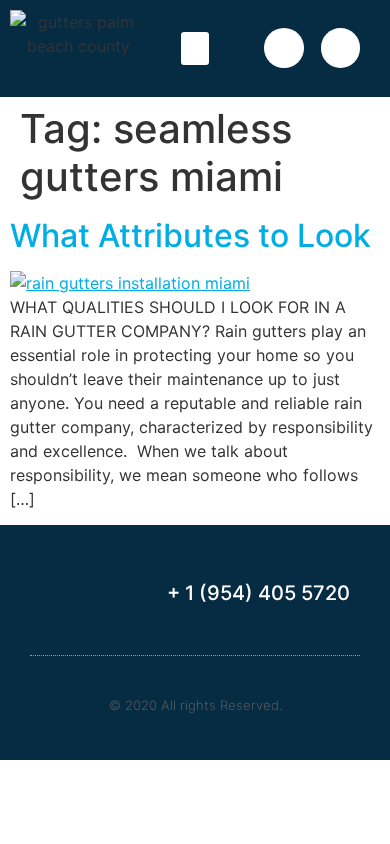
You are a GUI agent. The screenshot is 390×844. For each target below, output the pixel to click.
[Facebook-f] (284, 48)
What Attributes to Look (190, 235)
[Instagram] (341, 48)
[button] (195, 48)
